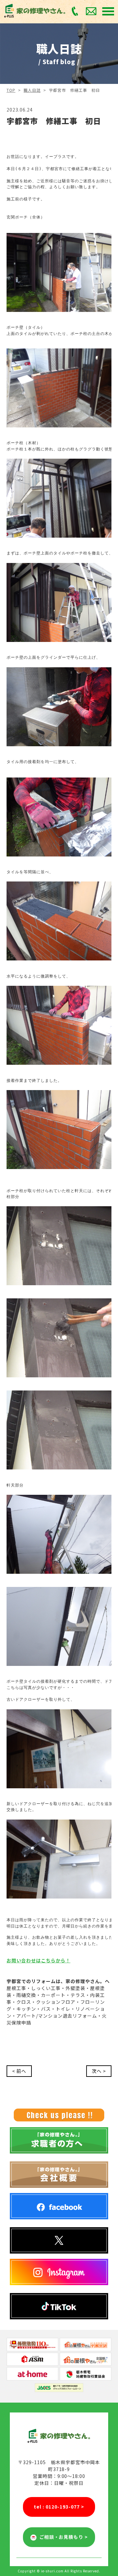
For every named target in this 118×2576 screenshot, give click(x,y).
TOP (11, 90)
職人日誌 (32, 90)
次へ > (99, 2071)
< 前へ (19, 2071)
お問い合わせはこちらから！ (39, 1960)
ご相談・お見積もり (62, 2537)
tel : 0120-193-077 (59, 2507)
